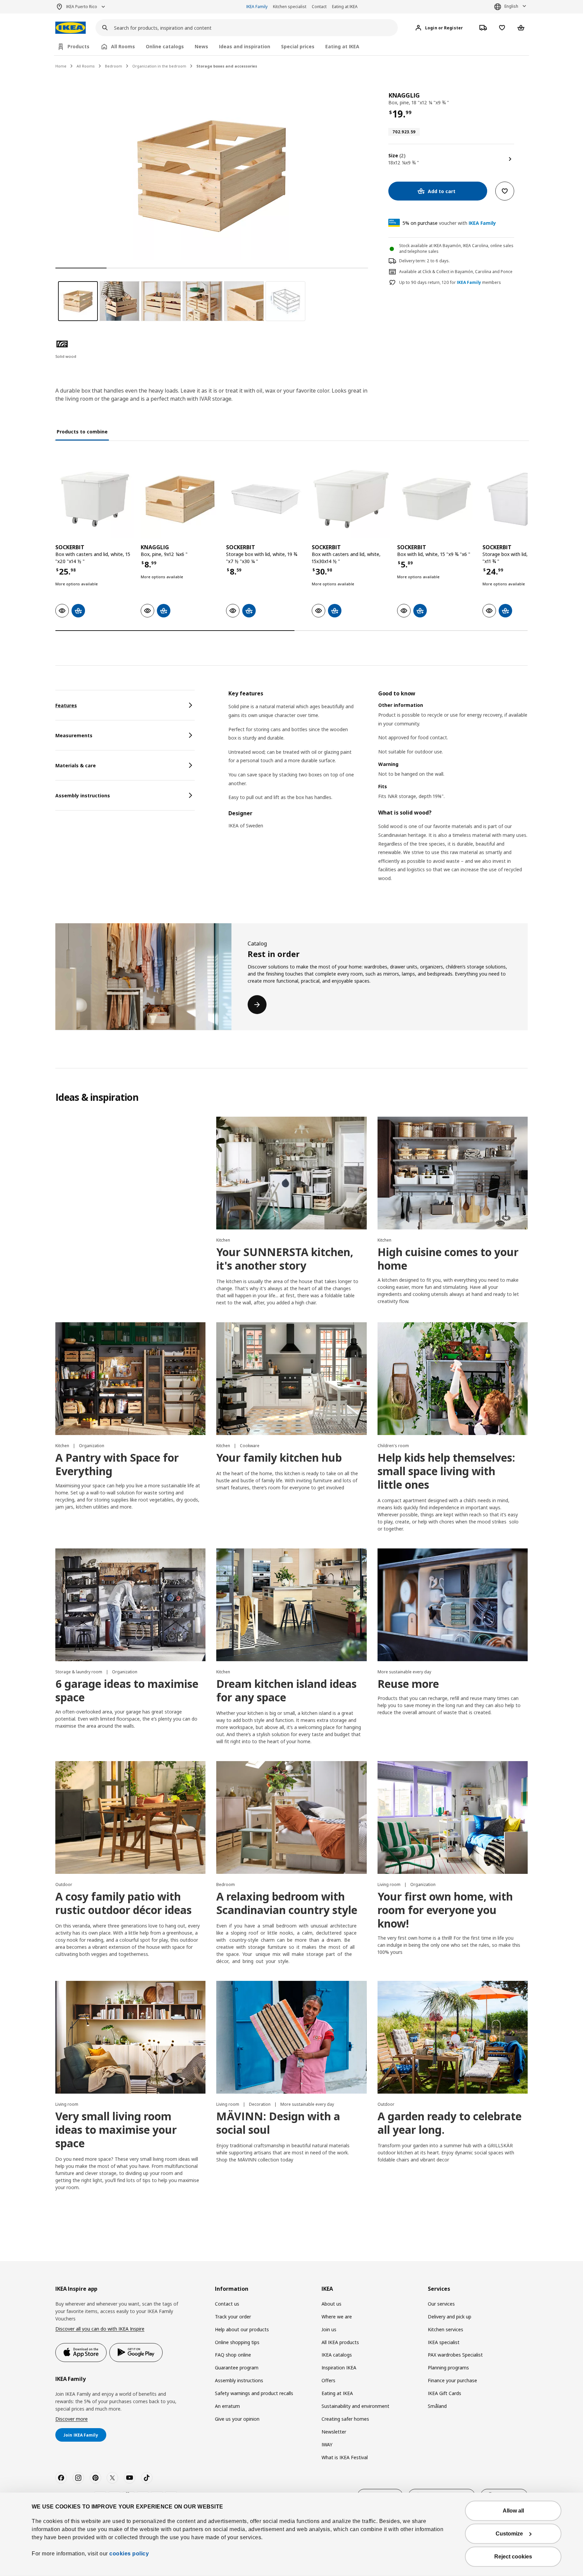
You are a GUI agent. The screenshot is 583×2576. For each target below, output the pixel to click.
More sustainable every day (404, 1672)
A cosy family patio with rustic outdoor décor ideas (123, 1903)
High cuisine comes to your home (448, 1259)
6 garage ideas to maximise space (127, 1690)
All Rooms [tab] (123, 46)
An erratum (227, 2406)
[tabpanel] (378, 794)
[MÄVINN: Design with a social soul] (291, 2037)
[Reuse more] (453, 1605)
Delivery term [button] (412, 261)
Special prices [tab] (298, 46)
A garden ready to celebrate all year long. (450, 2123)
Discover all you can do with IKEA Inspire (100, 2329)
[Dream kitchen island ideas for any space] (291, 1605)
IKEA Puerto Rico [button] (82, 7)
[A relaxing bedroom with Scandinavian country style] (291, 1817)
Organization (92, 1446)
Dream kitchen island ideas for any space (286, 1690)
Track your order (233, 2317)
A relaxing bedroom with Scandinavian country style (287, 1903)
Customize (509, 2534)
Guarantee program (237, 2368)
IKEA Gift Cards (445, 2393)
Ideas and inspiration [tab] (245, 46)
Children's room (393, 1446)
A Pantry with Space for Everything (117, 1464)
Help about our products (242, 2329)
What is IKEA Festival (345, 2457)
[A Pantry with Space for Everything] (130, 1379)
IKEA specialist (444, 2342)
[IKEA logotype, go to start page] (71, 28)
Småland (437, 2406)
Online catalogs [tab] (165, 46)
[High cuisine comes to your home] (453, 1173)
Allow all (513, 2511)
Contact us (227, 2304)
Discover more (72, 2419)
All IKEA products (340, 2342)
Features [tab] (66, 705)
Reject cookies (513, 2557)
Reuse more (408, 1684)
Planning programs (448, 2368)
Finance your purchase (452, 2380)
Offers (328, 2380)
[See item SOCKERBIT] (95, 499)
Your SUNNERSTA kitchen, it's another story (285, 1259)
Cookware (250, 1446)
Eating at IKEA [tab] (342, 46)
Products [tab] (78, 46)
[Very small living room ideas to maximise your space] (130, 2037)
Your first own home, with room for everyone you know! (445, 1910)
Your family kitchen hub (279, 1457)
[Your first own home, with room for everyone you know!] (453, 1817)
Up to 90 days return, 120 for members (450, 283)
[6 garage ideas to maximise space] (130, 1605)
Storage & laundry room (79, 1672)
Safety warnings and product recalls (254, 2393)
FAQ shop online (233, 2355)
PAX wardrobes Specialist (455, 2355)
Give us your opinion (237, 2419)
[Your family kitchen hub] (291, 1379)
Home (61, 66)
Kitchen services (446, 2329)
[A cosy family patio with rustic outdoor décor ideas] (130, 1817)
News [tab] (201, 46)
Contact (319, 7)
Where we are (337, 2317)
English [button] (511, 6)
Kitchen (223, 1240)
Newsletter (334, 2432)
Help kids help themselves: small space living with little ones (446, 1471)
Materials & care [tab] (76, 765)
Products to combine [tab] (82, 432)
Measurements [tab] (74, 735)
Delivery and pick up (450, 2317)
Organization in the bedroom (159, 66)
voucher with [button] (449, 223)
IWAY (327, 2445)
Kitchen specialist (290, 7)
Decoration (260, 2104)
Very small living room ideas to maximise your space (116, 2130)
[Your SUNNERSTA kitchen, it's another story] (291, 1173)
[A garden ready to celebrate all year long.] (453, 2037)
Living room (390, 1884)
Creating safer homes (345, 2419)
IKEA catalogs (337, 2355)
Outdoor (64, 1884)
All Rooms (86, 66)
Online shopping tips (237, 2342)
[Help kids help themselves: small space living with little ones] (453, 1379)
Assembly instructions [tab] (83, 795)
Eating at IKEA (345, 7)
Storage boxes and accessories (227, 66)
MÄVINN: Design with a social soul (278, 2123)
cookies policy (129, 2554)
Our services (441, 2304)
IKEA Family (257, 7)
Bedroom (114, 66)
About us (331, 2304)
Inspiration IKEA (339, 2368)
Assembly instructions (239, 2380)
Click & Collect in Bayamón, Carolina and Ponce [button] (467, 272)
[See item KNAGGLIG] (180, 499)
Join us (329, 2329)
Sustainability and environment (355, 2406)
